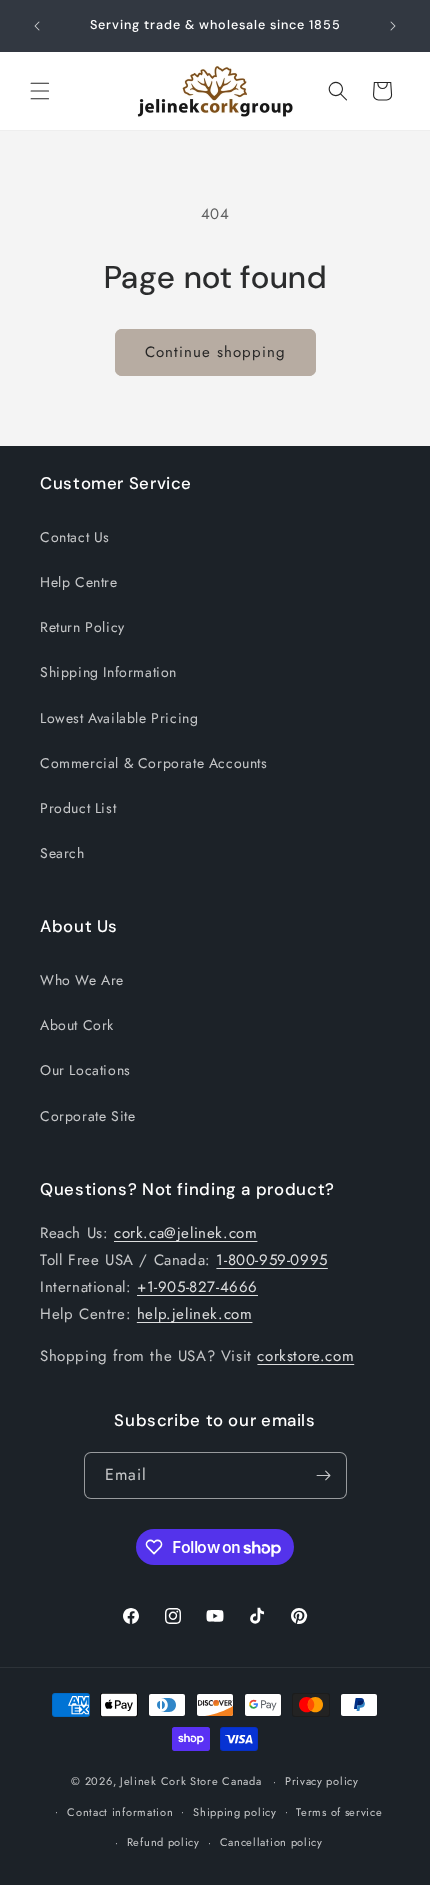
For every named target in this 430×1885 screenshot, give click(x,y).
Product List (78, 808)
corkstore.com (305, 1356)
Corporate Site (87, 1116)
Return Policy (82, 627)
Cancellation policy (271, 1842)
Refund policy (163, 1842)
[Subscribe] (324, 1475)
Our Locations (85, 1070)
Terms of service (339, 1812)
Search (62, 853)
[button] (40, 91)
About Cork (77, 1025)
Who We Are (82, 980)
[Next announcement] (393, 26)
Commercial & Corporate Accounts (154, 763)
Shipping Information (108, 672)
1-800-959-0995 (271, 1260)
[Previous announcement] (37, 26)
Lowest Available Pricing (119, 718)
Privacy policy (322, 1781)
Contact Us (75, 537)
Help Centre (79, 582)
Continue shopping (215, 352)
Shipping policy (235, 1812)
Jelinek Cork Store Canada (191, 1781)
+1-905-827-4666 (197, 1287)
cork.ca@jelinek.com (185, 1233)
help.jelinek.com (195, 1314)
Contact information (120, 1812)
